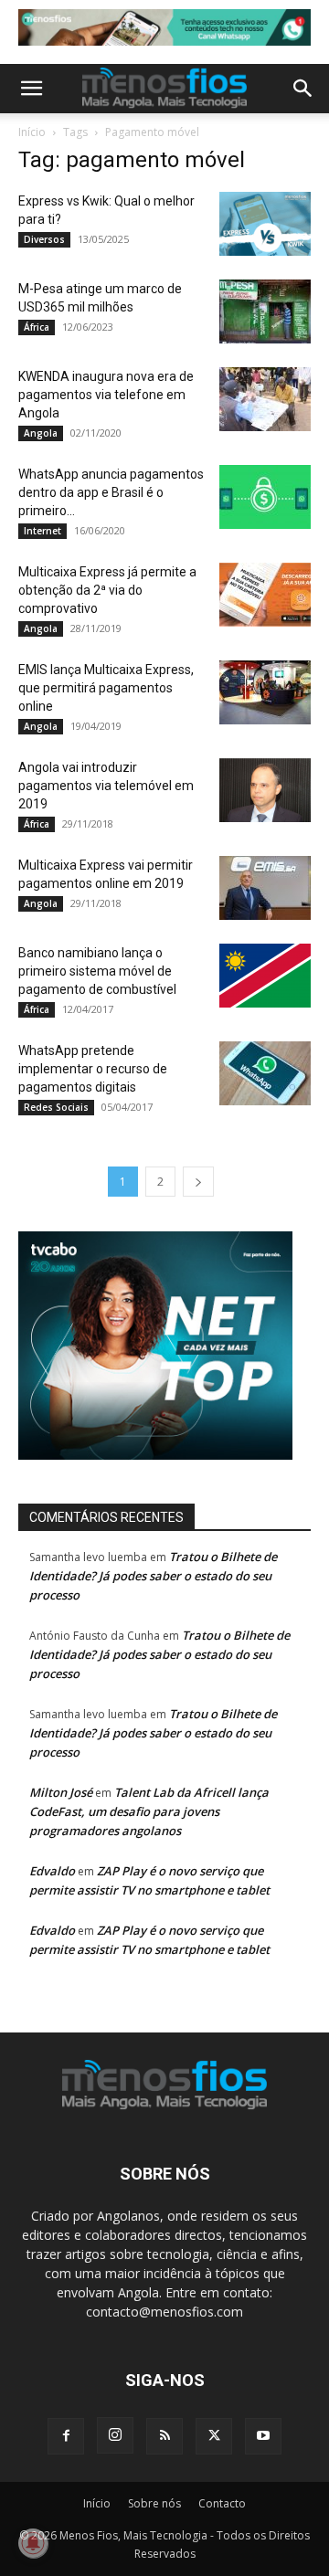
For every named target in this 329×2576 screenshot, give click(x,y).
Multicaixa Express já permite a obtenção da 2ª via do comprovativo (107, 590)
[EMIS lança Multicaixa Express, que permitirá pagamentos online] (265, 692)
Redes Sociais (56, 1107)
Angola (41, 433)
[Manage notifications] (33, 2543)
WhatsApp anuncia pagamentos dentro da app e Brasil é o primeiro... (111, 492)
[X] (214, 2436)
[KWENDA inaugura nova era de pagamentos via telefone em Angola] (265, 399)
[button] (31, 89)
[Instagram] (115, 2435)
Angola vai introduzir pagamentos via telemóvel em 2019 (106, 786)
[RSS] (164, 2436)
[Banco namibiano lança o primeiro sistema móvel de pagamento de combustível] (265, 976)
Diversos (44, 239)
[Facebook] (66, 2436)
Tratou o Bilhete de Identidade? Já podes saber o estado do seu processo (153, 1576)
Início (32, 132)
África (37, 327)
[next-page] (198, 1182)
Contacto (222, 2503)
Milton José (61, 1792)
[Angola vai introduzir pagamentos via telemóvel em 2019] (265, 790)
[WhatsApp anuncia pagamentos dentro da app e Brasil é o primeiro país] (265, 497)
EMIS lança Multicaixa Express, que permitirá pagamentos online (106, 688)
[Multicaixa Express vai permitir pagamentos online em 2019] (265, 888)
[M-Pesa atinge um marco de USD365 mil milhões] (265, 311)
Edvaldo (52, 1871)
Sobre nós (154, 2503)
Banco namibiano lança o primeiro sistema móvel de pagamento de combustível (97, 971)
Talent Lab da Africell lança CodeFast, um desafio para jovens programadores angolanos (149, 1811)
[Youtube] (263, 2436)
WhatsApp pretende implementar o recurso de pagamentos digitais (93, 1069)
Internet (42, 531)
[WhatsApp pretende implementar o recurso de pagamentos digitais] (265, 1073)
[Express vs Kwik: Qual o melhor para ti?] (265, 224)
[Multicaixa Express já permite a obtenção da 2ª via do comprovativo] (265, 595)
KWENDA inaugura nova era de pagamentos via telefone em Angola (106, 395)
